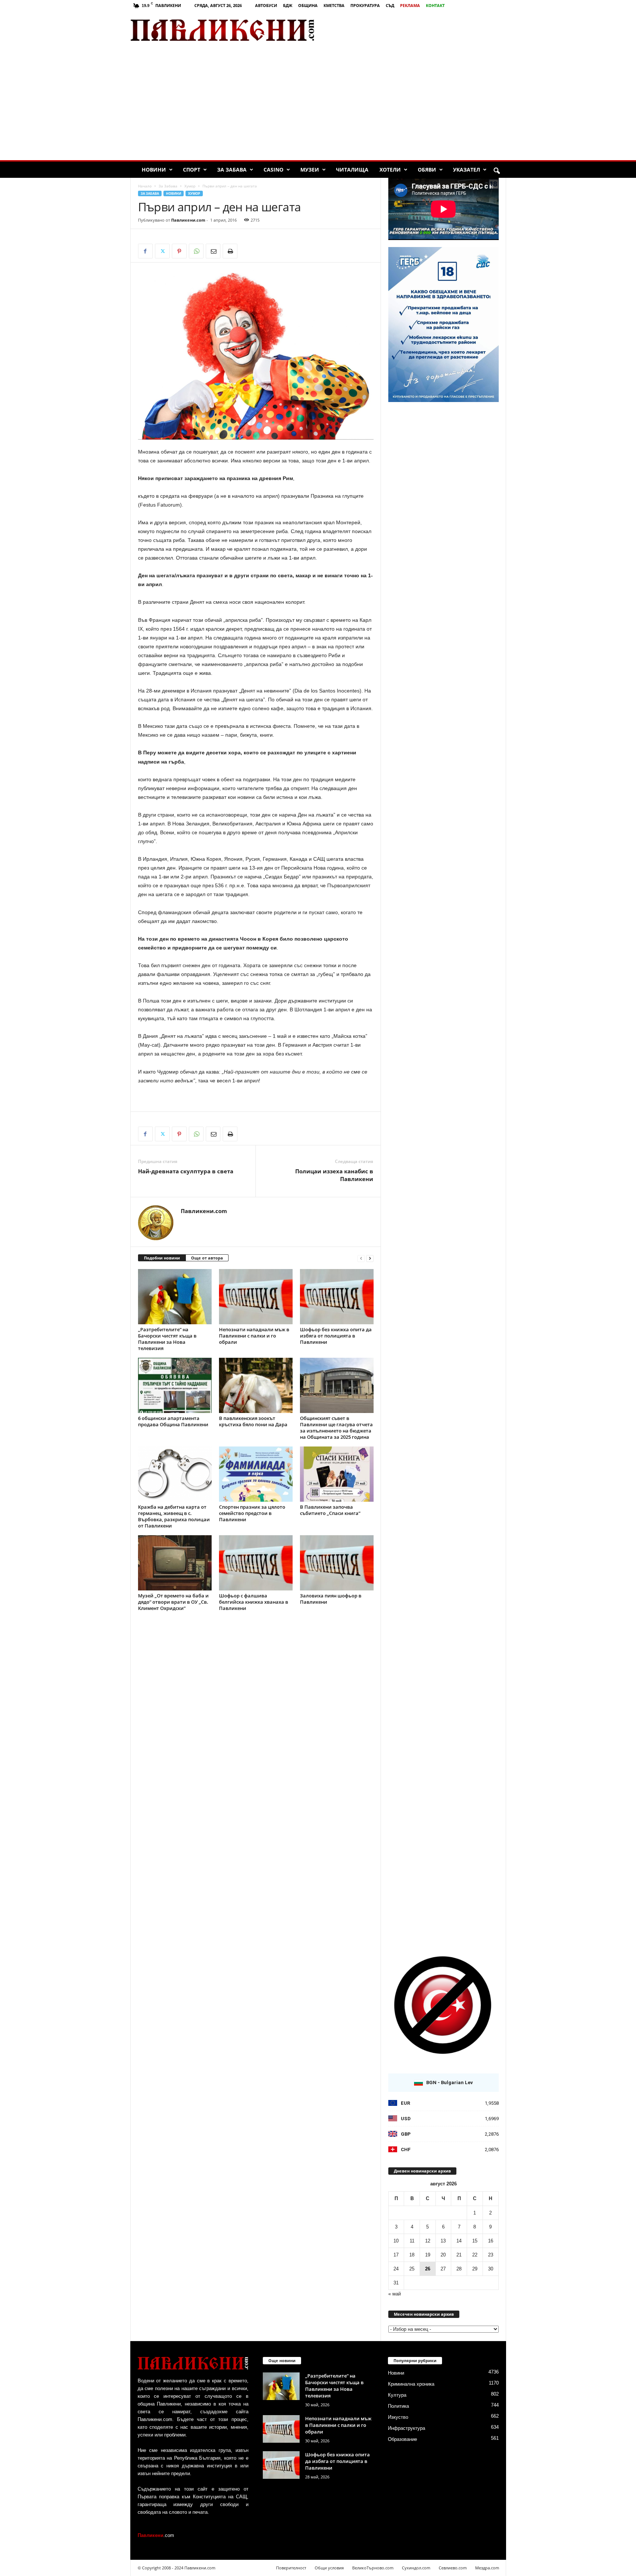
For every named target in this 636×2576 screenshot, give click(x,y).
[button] (497, 171)
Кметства (334, 5)
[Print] (230, 251)
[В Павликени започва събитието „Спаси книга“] (337, 1474)
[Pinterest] (179, 251)
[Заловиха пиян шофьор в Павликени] (337, 1563)
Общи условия (329, 2568)
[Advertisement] (419, 30)
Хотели (390, 170)
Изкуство (398, 2417)
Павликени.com (188, 220)
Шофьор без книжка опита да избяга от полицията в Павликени (336, 1336)
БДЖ (288, 5)
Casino (273, 170)
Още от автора (207, 1258)
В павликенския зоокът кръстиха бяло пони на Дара (253, 1421)
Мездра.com (487, 2568)
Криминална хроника (411, 2384)
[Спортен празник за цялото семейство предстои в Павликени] (256, 1474)
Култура (397, 2395)
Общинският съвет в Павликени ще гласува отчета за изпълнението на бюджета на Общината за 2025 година (336, 1428)
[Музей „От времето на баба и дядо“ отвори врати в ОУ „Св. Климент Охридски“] (175, 1563)
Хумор (190, 186)
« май (395, 2294)
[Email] (213, 251)
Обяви (427, 170)
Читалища (352, 170)
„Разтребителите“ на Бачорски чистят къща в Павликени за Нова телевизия (167, 1339)
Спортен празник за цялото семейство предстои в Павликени (252, 1513)
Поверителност (291, 2568)
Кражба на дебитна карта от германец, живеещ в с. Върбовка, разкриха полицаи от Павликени (174, 1516)
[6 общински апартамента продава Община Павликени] (175, 1385)
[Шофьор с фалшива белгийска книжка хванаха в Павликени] (256, 1563)
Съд (390, 5)
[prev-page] (361, 1258)
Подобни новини (162, 1258)
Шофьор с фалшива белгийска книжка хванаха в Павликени (254, 1602)
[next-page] (370, 1258)
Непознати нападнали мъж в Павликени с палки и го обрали (254, 1336)
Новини (154, 170)
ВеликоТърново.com (373, 2568)
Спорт (192, 170)
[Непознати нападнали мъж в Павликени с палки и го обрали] (256, 1297)
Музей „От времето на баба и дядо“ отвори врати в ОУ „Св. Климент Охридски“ (173, 1602)
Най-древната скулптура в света (186, 1171)
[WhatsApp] (196, 251)
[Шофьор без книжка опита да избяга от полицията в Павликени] (337, 1297)
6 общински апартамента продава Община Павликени (173, 1421)
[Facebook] (145, 251)
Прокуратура (365, 5)
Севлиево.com (453, 2568)
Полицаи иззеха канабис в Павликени (334, 1175)
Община (308, 5)
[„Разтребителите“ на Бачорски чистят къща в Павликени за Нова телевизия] (175, 1297)
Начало (145, 186)
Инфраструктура (407, 2428)
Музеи (310, 170)
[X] (162, 251)
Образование (402, 2439)
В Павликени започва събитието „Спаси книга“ (330, 1510)
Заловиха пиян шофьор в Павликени (331, 1599)
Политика (398, 2406)
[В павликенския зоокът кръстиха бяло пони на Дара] (256, 1385)
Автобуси (266, 5)
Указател (467, 170)
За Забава (232, 170)
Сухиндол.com (416, 2568)
